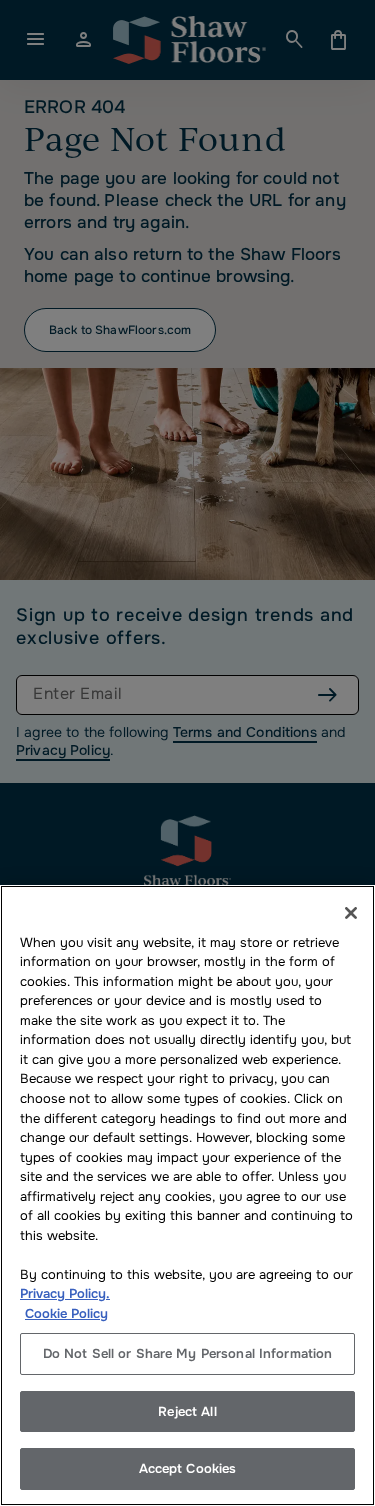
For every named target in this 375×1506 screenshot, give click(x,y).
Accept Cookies (188, 1468)
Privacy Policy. (65, 1293)
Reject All (187, 1411)
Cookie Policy (66, 1313)
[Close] (351, 913)
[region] (187, 1195)
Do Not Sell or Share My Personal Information (188, 1353)
